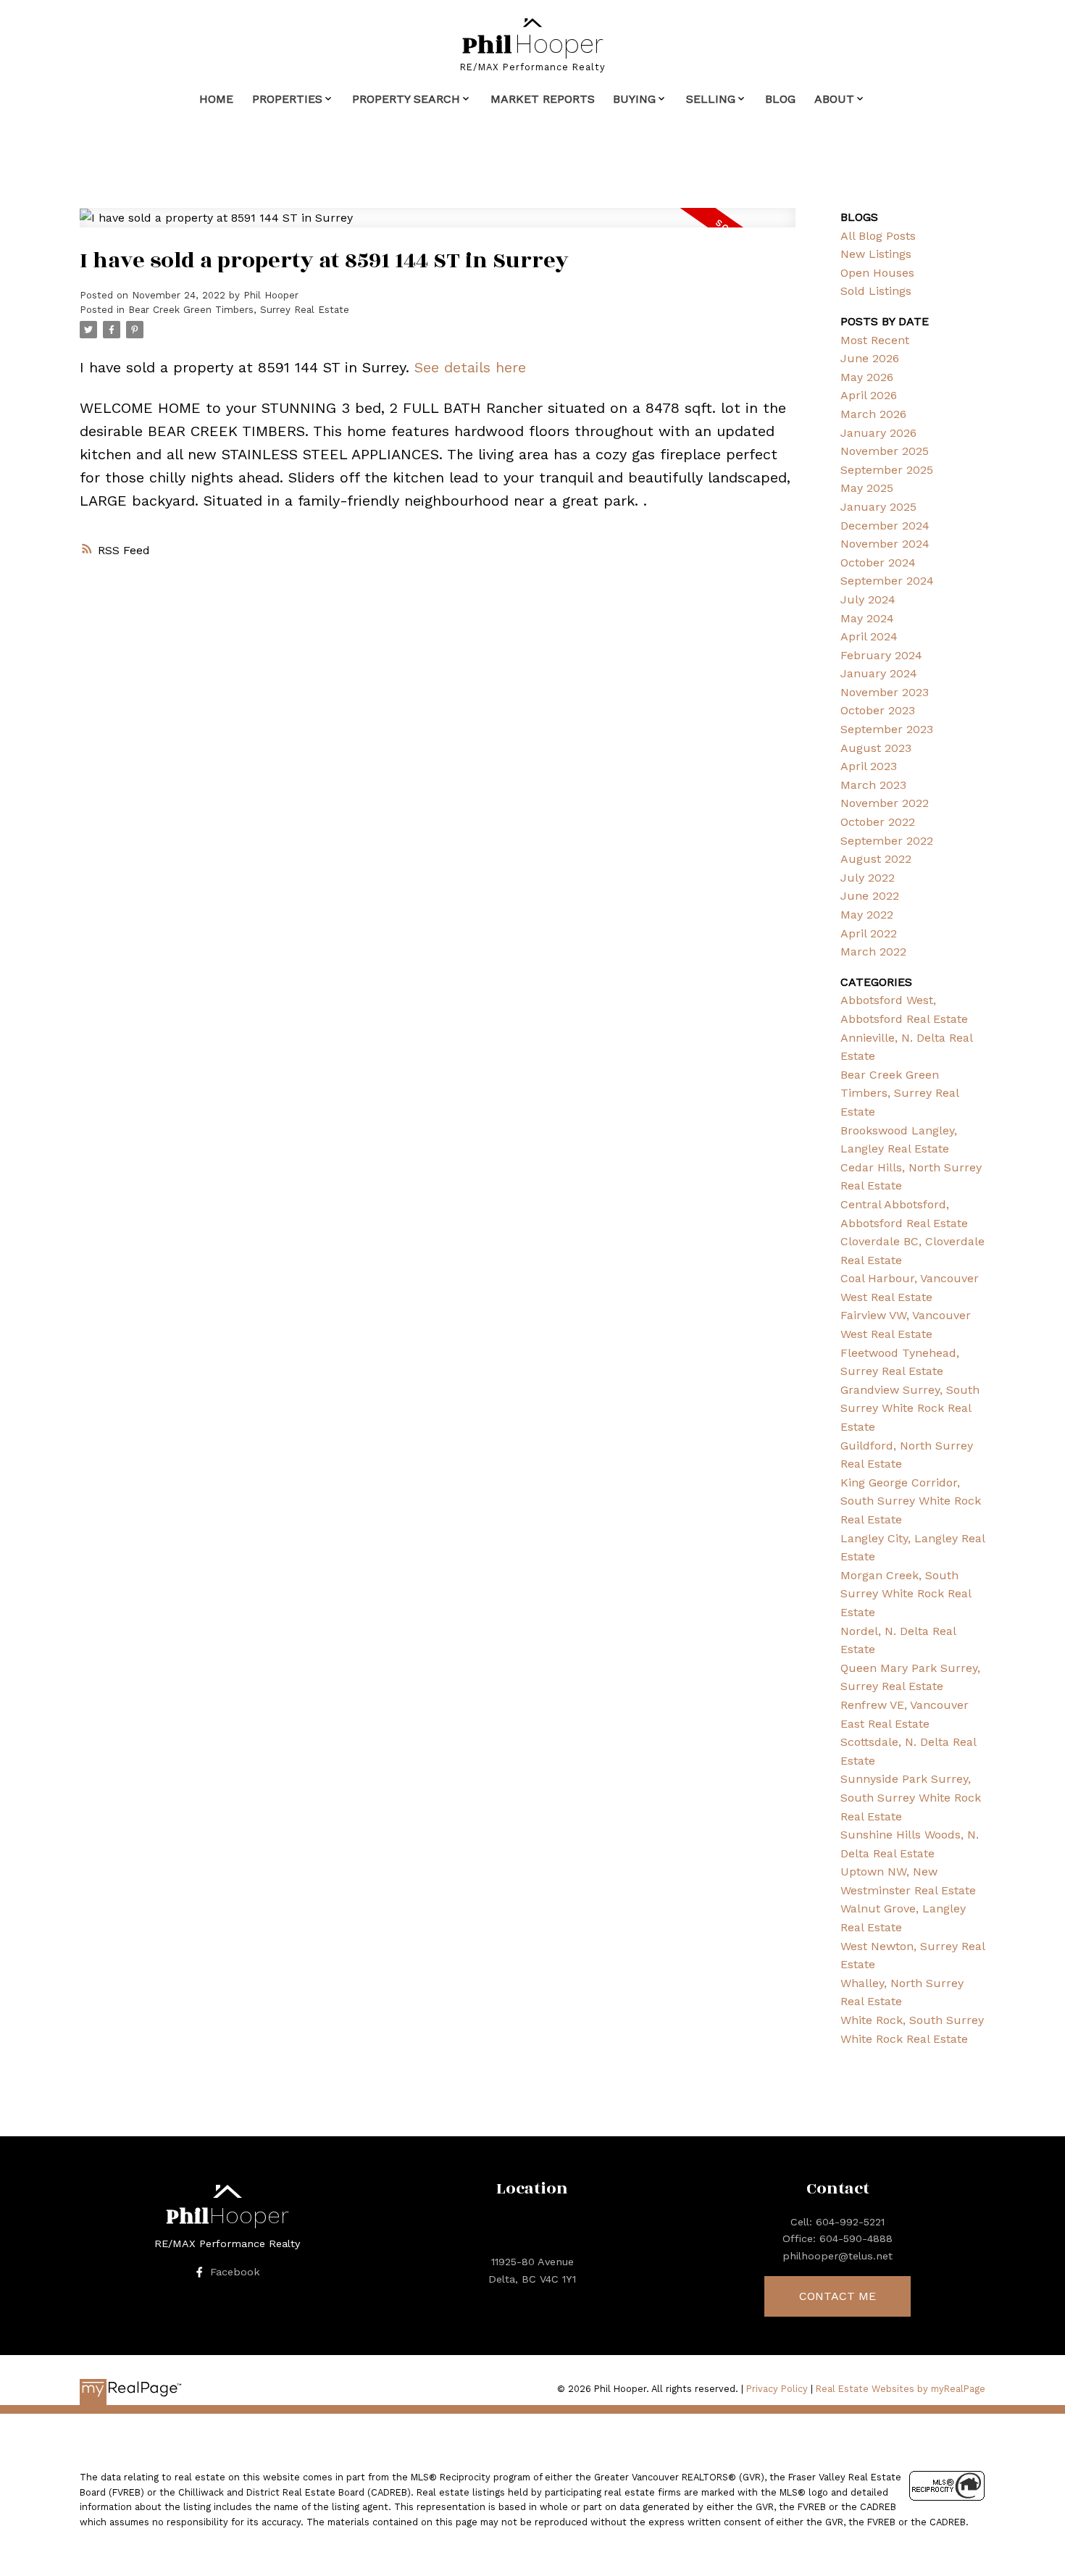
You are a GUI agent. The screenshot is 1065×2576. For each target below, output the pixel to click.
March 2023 (873, 785)
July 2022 (868, 878)
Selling (711, 99)
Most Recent (875, 340)
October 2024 (878, 563)
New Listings (876, 254)
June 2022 (870, 896)
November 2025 (885, 451)
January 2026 (878, 433)
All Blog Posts (878, 236)
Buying (634, 99)
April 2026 (869, 395)
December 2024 (885, 526)
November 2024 (885, 544)
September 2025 (887, 470)
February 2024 (881, 655)
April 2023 (869, 766)
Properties (287, 99)
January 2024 (879, 673)
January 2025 (878, 507)
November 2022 (885, 803)
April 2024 (869, 636)
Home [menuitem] (216, 99)
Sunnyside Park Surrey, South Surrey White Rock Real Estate (911, 1797)
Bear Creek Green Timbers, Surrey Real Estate (239, 310)
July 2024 (868, 599)
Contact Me (838, 2296)
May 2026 (867, 377)
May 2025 (867, 488)
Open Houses (877, 273)
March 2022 (873, 952)
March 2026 (873, 414)
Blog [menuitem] (780, 99)
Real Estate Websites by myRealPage (901, 2389)
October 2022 (878, 822)
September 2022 (887, 841)
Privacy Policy (777, 2389)
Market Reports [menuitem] (543, 99)
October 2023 (878, 710)
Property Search (406, 99)
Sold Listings (876, 291)
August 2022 (876, 859)
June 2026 (870, 358)
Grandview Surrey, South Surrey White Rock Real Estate (910, 1408)
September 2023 (887, 729)
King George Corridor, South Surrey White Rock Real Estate (911, 1501)
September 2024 (887, 581)
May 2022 (867, 915)
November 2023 (885, 692)
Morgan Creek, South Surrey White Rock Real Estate (906, 1594)
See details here (470, 367)
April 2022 (869, 933)
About (834, 99)
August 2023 (876, 748)
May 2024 (867, 618)
